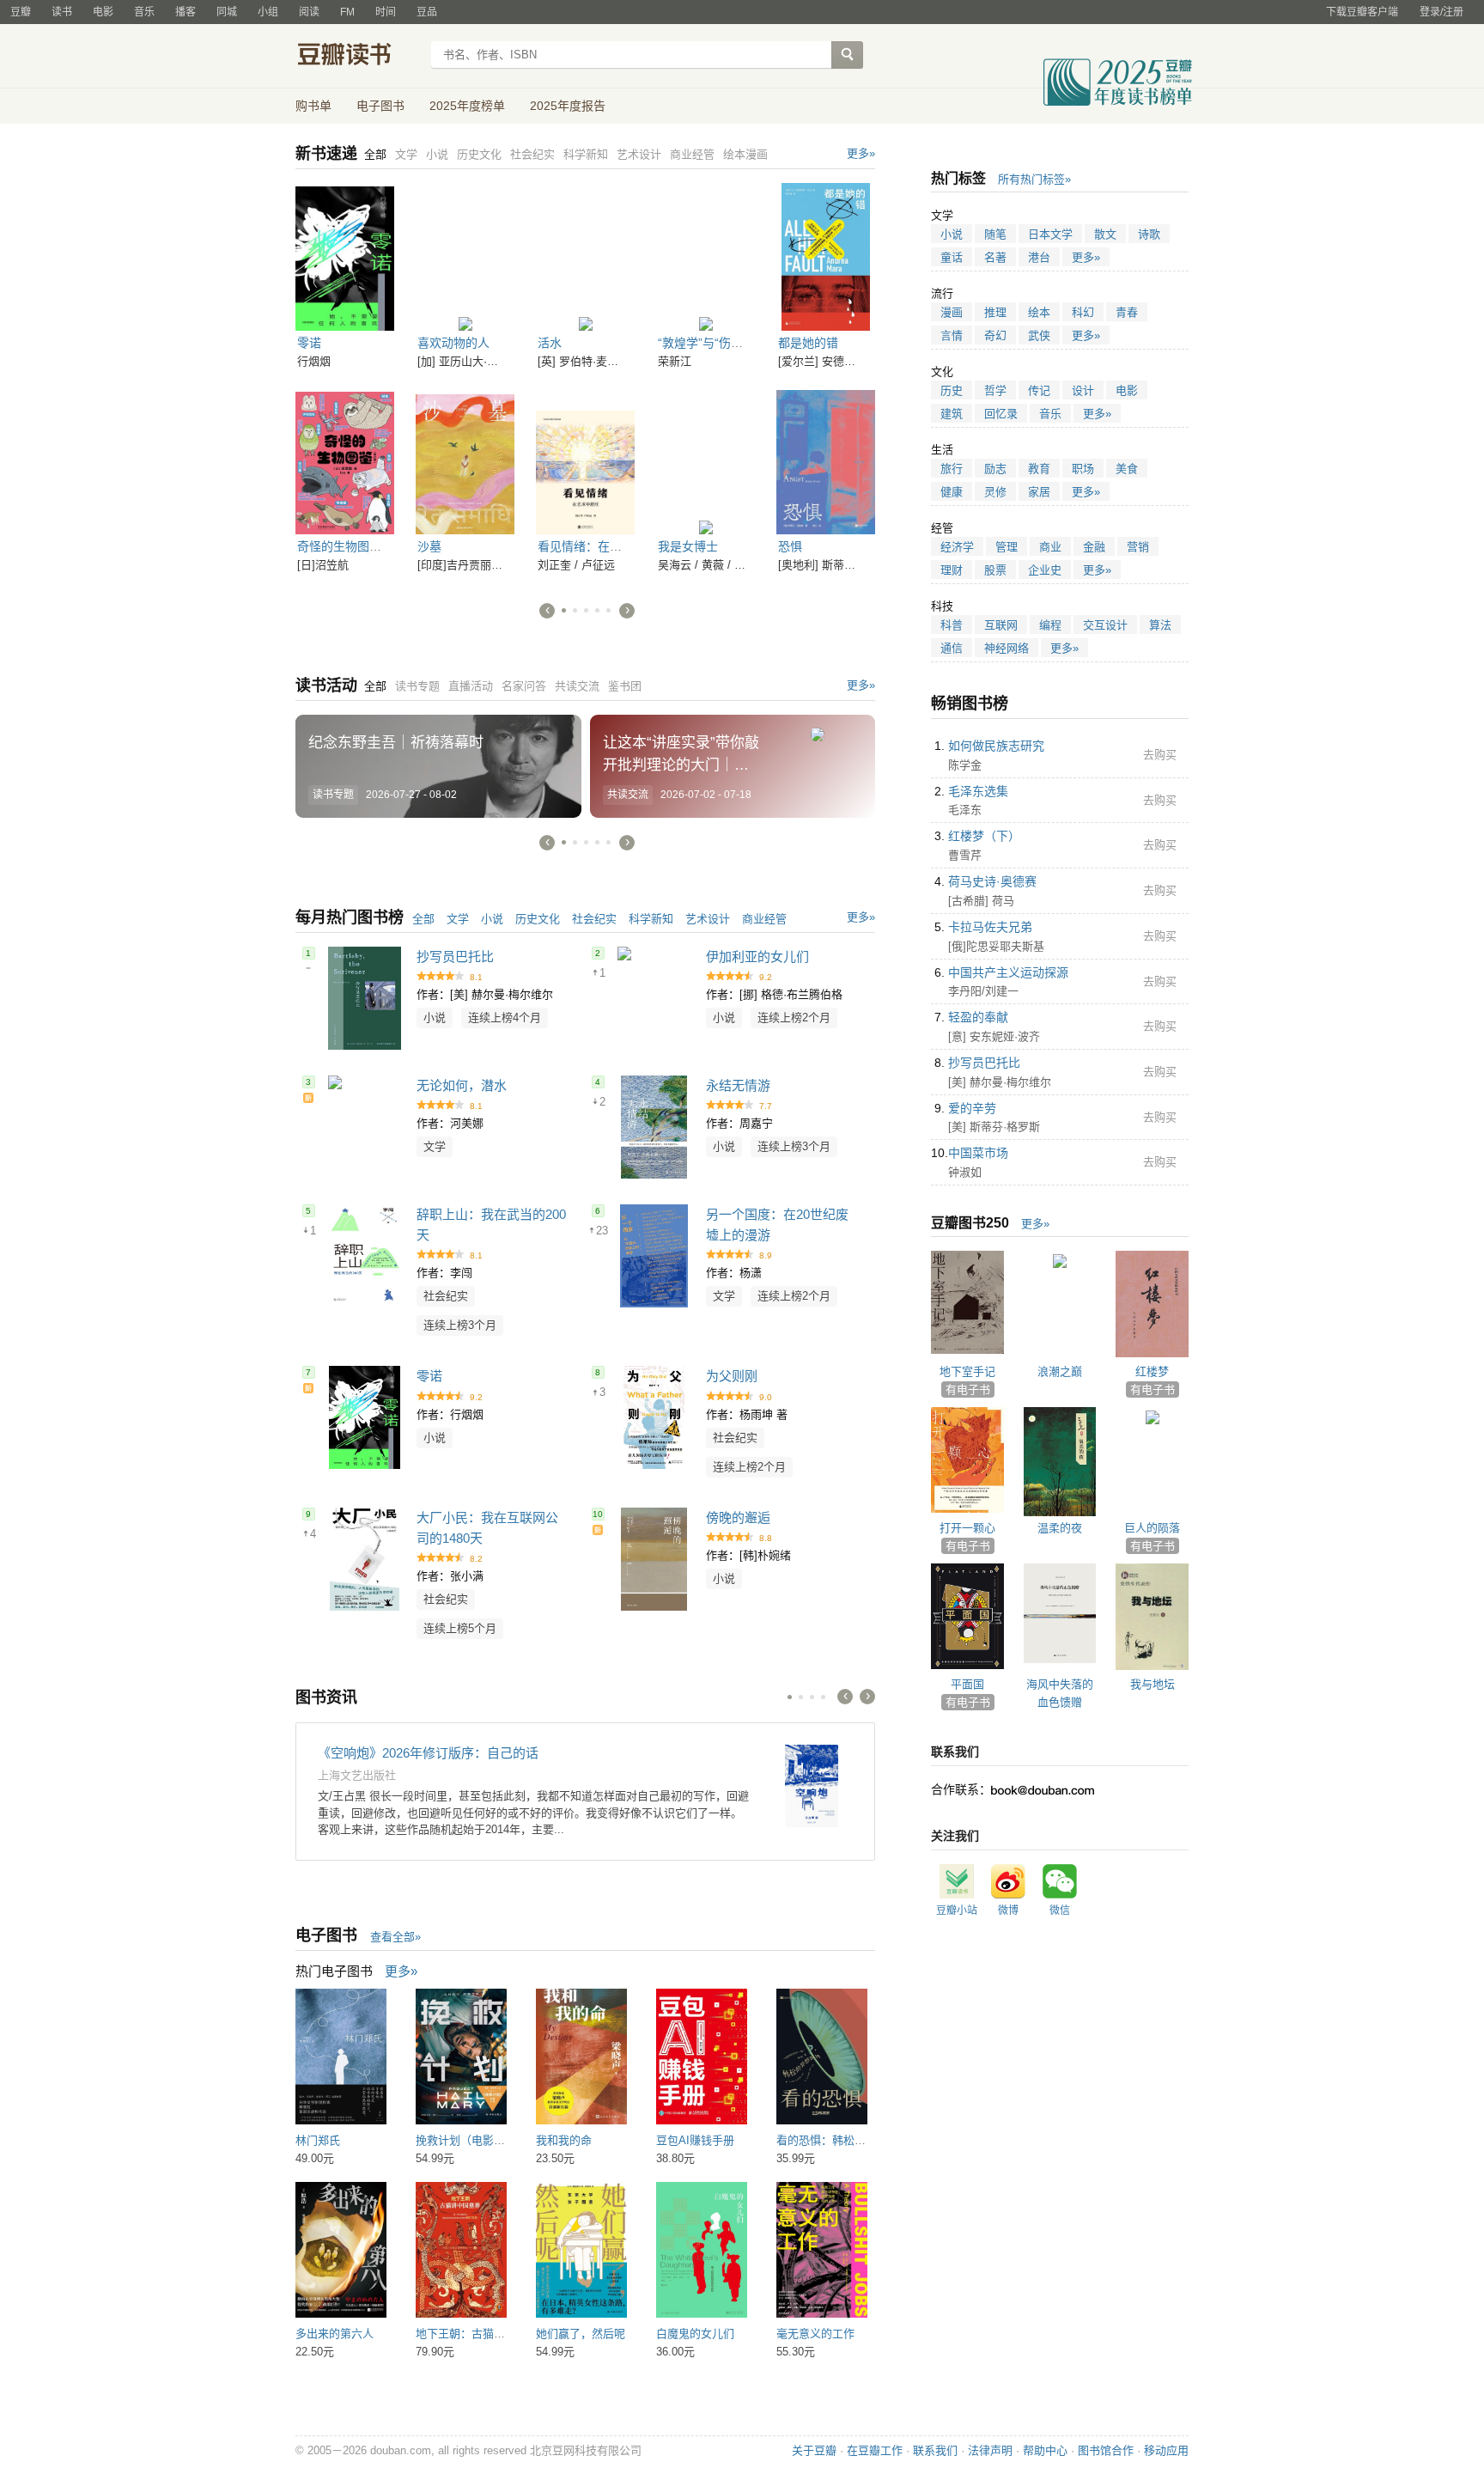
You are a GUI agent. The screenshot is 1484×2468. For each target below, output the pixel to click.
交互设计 (1105, 625)
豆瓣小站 (957, 1910)
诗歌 (1149, 234)
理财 (952, 570)
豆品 (427, 12)
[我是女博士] (706, 460)
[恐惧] (826, 460)
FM (347, 12)
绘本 (1039, 312)
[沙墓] (465, 460)
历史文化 (538, 919)
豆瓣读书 (358, 57)
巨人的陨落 (1152, 1528)
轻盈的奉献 (978, 1017)
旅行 (952, 469)
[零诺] (345, 257)
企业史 (1045, 570)
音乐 (144, 12)
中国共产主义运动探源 (1008, 972)
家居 (1039, 492)
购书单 (313, 106)
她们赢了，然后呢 (581, 2334)
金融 (1094, 547)
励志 (995, 469)
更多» (861, 153)
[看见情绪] (585, 460)
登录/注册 (1441, 12)
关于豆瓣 (814, 2450)
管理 (1007, 547)
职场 (1083, 469)
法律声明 (990, 2450)
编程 (1050, 625)
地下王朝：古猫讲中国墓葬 (483, 2334)
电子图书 (380, 106)
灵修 (995, 492)
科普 (952, 625)
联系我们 (935, 2450)
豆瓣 (21, 12)
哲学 (995, 390)
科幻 (1083, 312)
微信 (1060, 1910)
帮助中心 (1045, 2450)
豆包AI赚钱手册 (695, 2140)
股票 (995, 570)
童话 (952, 257)
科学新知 (651, 919)
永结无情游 (738, 1085)
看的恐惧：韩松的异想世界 (843, 2140)
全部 (423, 919)
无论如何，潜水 (462, 1085)
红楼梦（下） (984, 836)
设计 (1083, 390)
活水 (550, 343)
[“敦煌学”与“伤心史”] (706, 257)
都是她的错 (808, 343)
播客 (185, 12)
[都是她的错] (826, 257)
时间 (386, 12)
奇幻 (995, 335)
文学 (458, 919)
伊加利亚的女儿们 (757, 957)
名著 (995, 257)
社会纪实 (594, 919)
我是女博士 (688, 546)
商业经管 (764, 919)
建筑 (952, 414)
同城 (227, 12)
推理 (995, 312)
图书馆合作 (1106, 2450)
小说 (492, 919)
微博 (1008, 1910)
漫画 (952, 312)
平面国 (967, 1684)
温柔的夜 (1060, 1528)
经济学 (957, 547)
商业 (1050, 547)
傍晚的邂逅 (738, 1517)
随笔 (995, 234)
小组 (268, 12)
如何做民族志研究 (996, 746)
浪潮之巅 (1060, 1371)
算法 (1160, 625)
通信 (952, 648)
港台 (1039, 257)
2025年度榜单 (467, 106)
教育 (1039, 469)
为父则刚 (732, 1376)
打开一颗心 (967, 1528)
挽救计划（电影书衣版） (477, 2140)
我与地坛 (1153, 1684)
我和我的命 (564, 2140)
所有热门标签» (1034, 179)
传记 (1039, 390)
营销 (1138, 547)
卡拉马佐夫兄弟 (990, 927)
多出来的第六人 (335, 2334)
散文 (1105, 234)
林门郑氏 (318, 2140)
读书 (62, 12)
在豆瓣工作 (875, 2450)
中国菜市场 (978, 1153)
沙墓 (429, 546)
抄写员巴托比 (455, 957)
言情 (952, 335)
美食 (1127, 469)
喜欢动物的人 (453, 343)
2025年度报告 (568, 106)
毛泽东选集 (978, 791)
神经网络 (1007, 648)
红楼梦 (1152, 1371)
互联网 (1001, 625)
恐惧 (790, 546)
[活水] (585, 257)
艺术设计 (708, 919)
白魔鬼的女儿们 (695, 2334)
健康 (952, 492)
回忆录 (1001, 414)
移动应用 (1166, 2450)
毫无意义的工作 (815, 2334)
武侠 (1039, 335)
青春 (1127, 312)
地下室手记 (967, 1371)
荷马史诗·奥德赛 (992, 881)
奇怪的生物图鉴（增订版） (369, 546)
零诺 (309, 343)
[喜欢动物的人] (465, 257)
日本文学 (1050, 234)
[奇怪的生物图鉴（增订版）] (345, 460)
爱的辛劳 (972, 1108)
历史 (952, 390)
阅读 (309, 12)
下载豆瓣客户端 (1362, 12)
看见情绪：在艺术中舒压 (604, 546)
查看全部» (395, 1937)
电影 (103, 12)
